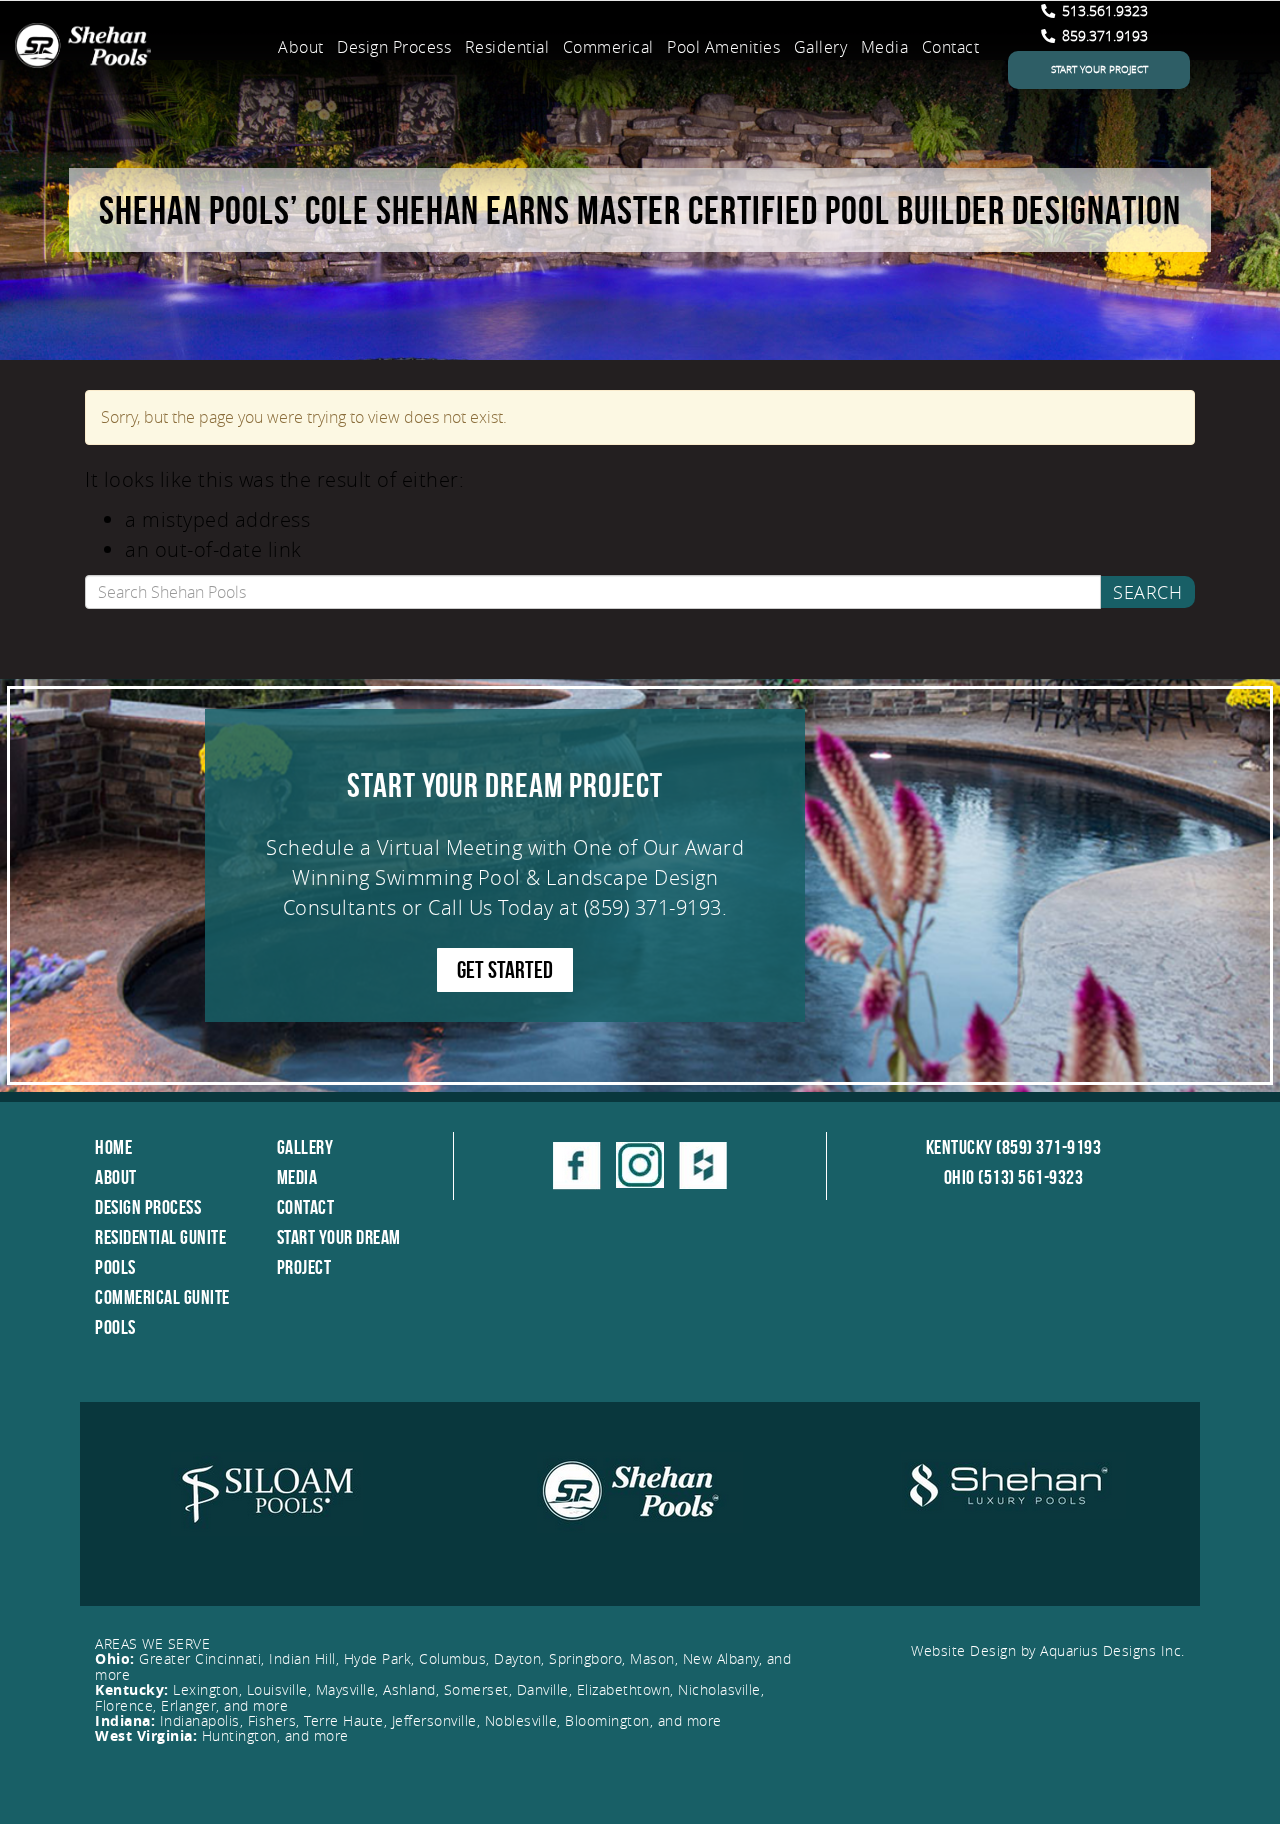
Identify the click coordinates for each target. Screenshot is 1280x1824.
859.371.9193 (1103, 35)
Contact (951, 47)
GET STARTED (505, 970)
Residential (507, 47)
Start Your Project (1099, 69)
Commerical (608, 47)
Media (885, 47)
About (301, 47)
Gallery (821, 47)
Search (1147, 592)
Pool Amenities (723, 47)
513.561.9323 (1103, 10)
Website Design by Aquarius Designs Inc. (1048, 1650)
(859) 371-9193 (653, 907)
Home (113, 1147)
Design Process (394, 47)
